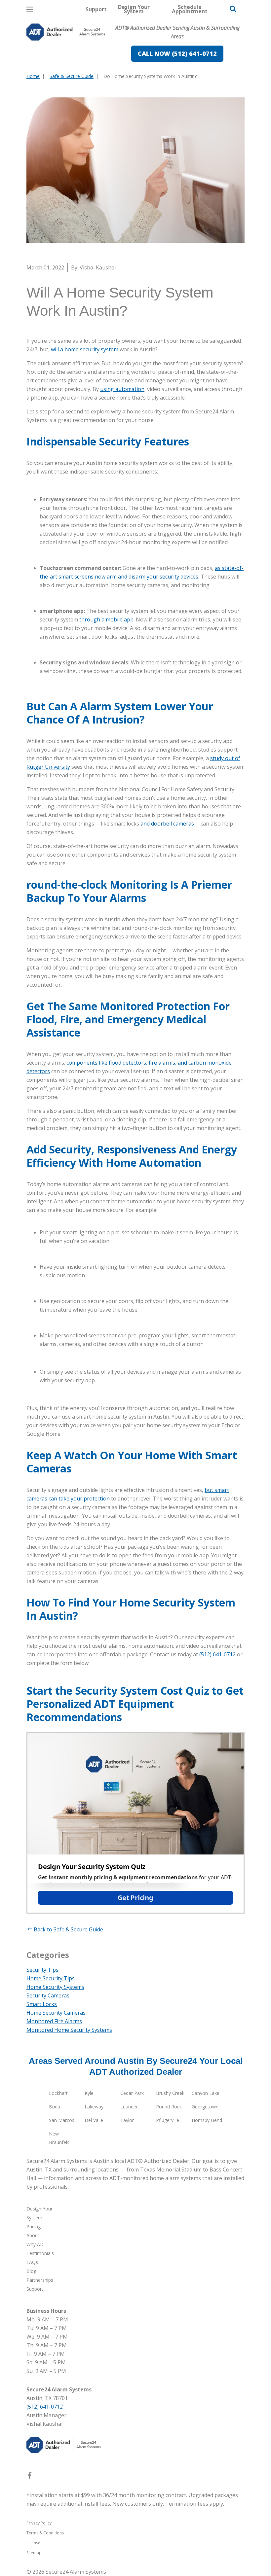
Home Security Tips (51, 1978)
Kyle (89, 2093)
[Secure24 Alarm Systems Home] (66, 32)
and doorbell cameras (168, 824)
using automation (122, 389)
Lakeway (94, 2107)
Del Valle (94, 2120)
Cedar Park (132, 2093)
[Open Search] (233, 9)
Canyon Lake (206, 2093)
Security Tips (42, 1970)
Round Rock (169, 2107)
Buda (55, 2107)
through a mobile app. (107, 619)
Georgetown (205, 2107)
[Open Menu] (30, 9)
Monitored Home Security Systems (69, 2030)
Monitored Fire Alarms (54, 2021)
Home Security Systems (55, 1987)
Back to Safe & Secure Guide (68, 1929)
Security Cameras (48, 1995)
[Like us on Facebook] (30, 2477)
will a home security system (85, 349)
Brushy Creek (170, 2093)
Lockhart (58, 2093)
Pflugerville (168, 2120)
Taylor (127, 2120)
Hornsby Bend (207, 2120)
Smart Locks (42, 2004)
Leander (129, 2107)
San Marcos (62, 2120)
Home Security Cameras (56, 2013)
